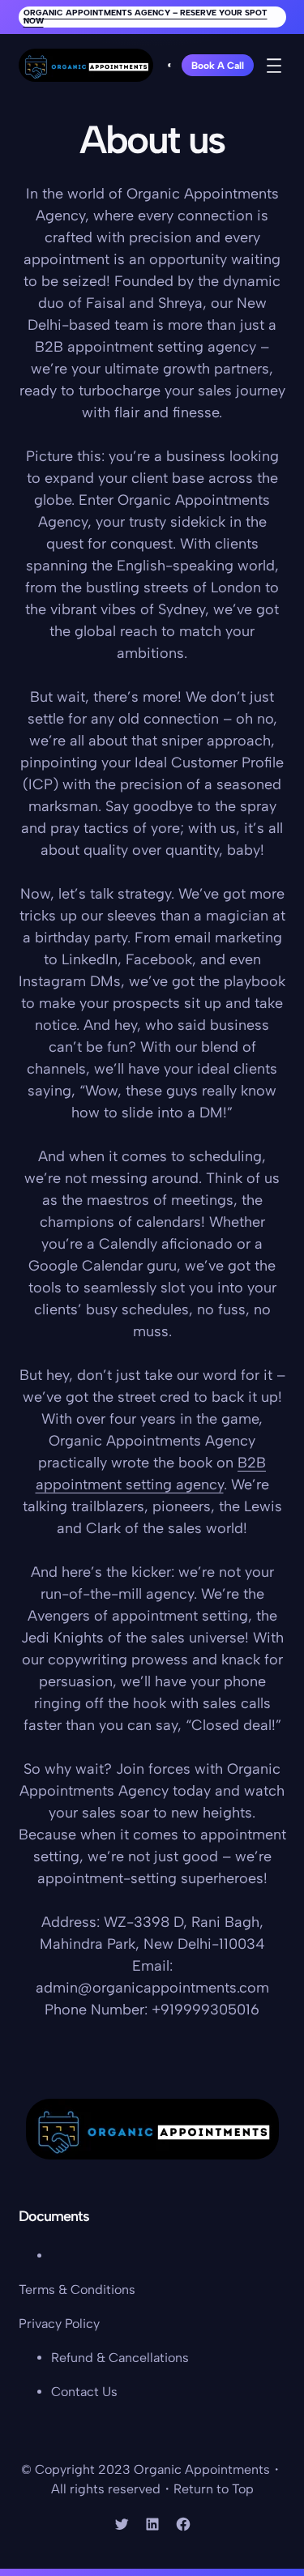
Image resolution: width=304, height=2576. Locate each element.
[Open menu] (274, 66)
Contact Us (84, 2392)
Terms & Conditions (77, 2290)
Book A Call (218, 66)
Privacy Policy (59, 2324)
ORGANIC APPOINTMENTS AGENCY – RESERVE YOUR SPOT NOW (146, 17)
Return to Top (214, 2489)
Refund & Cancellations (120, 2358)
